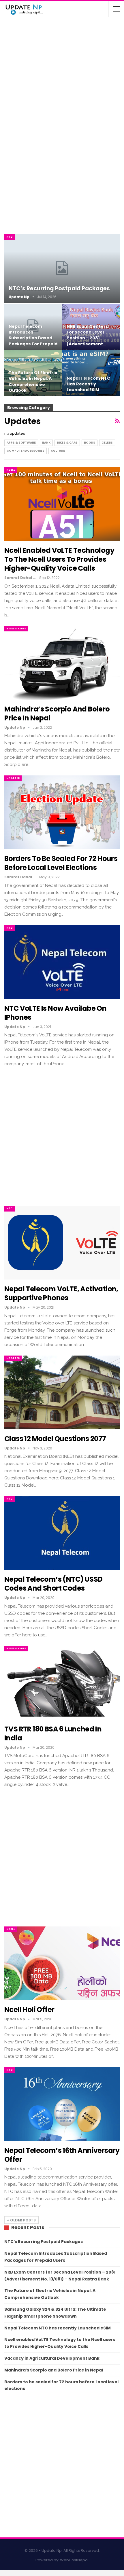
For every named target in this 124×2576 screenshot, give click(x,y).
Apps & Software (21, 443)
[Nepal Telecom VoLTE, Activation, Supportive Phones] (62, 1243)
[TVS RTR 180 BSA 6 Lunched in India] (17, 78)
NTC (10, 237)
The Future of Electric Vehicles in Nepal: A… (75, 29)
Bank (46, 443)
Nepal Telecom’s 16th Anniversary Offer (62, 2155)
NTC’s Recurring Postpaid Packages (59, 288)
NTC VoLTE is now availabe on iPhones (55, 1013)
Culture (58, 451)
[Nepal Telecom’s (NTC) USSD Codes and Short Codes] (62, 1533)
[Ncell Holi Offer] (62, 1963)
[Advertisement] (62, 171)
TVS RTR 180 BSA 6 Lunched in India (69, 72)
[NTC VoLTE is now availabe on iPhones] (62, 962)
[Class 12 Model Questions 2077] (62, 1392)
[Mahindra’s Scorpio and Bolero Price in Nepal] (17, 56)
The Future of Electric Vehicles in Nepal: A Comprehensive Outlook (33, 382)
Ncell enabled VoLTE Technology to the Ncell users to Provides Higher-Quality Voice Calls (59, 559)
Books (90, 443)
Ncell (11, 470)
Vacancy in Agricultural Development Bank (52, 2358)
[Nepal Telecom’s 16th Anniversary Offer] (62, 2104)
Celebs (107, 443)
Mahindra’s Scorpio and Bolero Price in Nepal (57, 713)
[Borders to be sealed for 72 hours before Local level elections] (62, 812)
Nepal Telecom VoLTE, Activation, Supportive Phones (61, 1293)
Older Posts (22, 2220)
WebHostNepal (74, 2560)
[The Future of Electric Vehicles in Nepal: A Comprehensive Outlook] (17, 33)
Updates (13, 778)
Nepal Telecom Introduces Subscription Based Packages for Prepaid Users (33, 338)
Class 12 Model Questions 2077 (55, 1439)
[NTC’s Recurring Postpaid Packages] (62, 269)
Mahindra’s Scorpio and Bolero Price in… (75, 49)
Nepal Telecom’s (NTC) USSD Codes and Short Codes (53, 1584)
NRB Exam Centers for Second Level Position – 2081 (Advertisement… (87, 335)
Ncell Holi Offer (29, 2010)
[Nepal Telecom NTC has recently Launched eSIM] (91, 373)
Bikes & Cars (67, 443)
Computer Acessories (26, 451)
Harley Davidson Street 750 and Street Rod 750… (74, 97)
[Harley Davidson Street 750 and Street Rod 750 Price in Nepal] (17, 101)
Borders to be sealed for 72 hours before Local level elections (61, 863)
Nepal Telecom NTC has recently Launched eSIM (89, 384)
